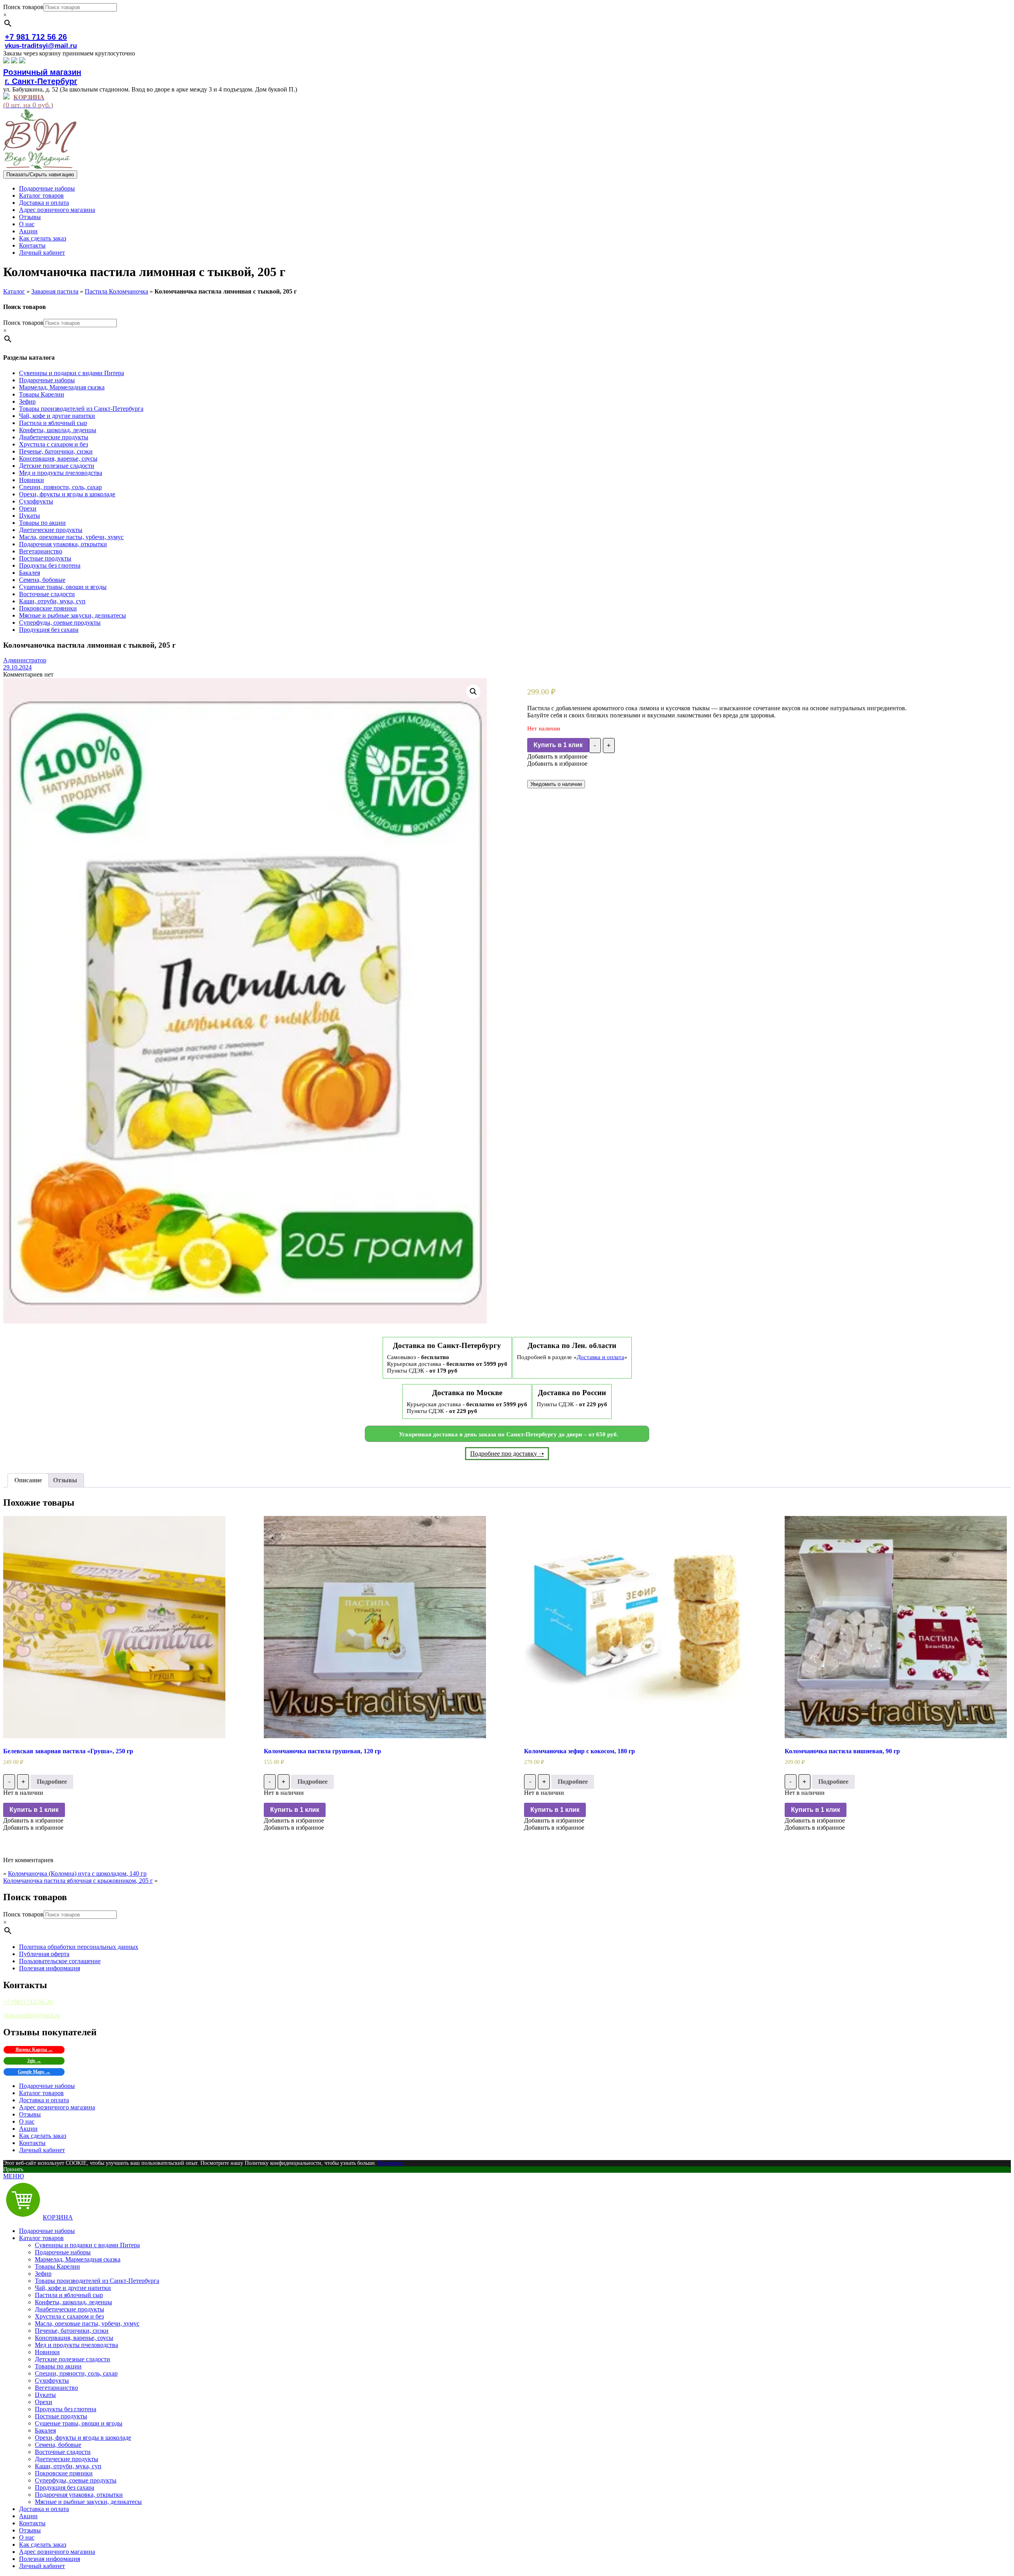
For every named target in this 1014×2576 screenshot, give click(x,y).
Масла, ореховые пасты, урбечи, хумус (71, 537)
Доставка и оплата (44, 203)
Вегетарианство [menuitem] (56, 2388)
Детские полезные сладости (57, 466)
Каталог (14, 291)
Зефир (27, 401)
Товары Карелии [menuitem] (57, 2266)
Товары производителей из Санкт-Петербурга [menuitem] (97, 2281)
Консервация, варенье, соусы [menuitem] (74, 2338)
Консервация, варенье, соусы (58, 459)
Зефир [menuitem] (43, 2274)
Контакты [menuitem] (32, 2523)
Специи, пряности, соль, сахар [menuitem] (76, 2373)
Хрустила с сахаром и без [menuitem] (69, 2316)
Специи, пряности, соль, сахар (60, 487)
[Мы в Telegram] (22, 61)
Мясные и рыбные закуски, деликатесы (72, 615)
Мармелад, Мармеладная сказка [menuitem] (78, 2259)
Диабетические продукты (54, 437)
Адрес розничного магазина (57, 210)
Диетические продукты (51, 530)
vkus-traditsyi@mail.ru (41, 46)
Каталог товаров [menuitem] (41, 2238)
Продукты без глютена (50, 565)
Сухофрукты (36, 501)
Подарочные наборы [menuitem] (47, 2231)
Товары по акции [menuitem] (58, 2366)
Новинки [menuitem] (47, 2352)
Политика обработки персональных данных (79, 1947)
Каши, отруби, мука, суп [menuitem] (68, 2466)
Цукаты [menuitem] (45, 2395)
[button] (557, 756)
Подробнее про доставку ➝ (507, 1454)
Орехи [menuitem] (44, 2402)
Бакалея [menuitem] (45, 2430)
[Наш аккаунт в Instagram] (14, 61)
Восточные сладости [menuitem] (63, 2452)
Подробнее (52, 1782)
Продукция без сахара (49, 630)
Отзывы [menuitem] (30, 2530)
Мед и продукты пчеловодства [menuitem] (76, 2345)
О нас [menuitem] (27, 2537)
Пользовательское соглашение (60, 1961)
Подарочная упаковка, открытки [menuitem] (79, 2495)
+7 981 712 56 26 (36, 37)
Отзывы (30, 217)
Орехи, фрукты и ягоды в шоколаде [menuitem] (83, 2438)
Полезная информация (50, 1968)
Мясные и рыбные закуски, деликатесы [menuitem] (88, 2502)
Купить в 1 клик (558, 745)
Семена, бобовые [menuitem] (58, 2445)
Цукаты (30, 516)
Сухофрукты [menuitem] (52, 2381)
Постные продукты (45, 558)
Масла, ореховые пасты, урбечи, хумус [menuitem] (87, 2323)
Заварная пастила (55, 291)
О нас (27, 224)
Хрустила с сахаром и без (53, 444)
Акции (28, 231)
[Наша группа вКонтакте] (6, 61)
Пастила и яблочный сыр (53, 423)
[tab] (28, 1480)
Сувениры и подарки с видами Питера (71, 373)
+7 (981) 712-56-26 (28, 2002)
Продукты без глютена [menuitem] (66, 2409)
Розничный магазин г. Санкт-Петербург (42, 77)
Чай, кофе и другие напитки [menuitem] (73, 2288)
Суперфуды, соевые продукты (60, 623)
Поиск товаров (23, 7)
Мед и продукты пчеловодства (61, 473)
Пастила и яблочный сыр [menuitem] (69, 2295)
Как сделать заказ (43, 238)
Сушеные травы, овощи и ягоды (63, 587)
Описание (28, 1480)
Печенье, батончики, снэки (56, 451)
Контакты (32, 245)
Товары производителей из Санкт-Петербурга (81, 409)
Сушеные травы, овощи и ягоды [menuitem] (79, 2423)
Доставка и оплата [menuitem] (44, 2509)
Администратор (25, 660)
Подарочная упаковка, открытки (63, 544)
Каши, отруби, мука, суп (52, 601)
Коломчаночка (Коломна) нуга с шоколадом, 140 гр (77, 1873)
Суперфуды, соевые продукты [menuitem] (76, 2480)
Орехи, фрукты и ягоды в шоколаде (67, 494)
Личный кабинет (42, 253)
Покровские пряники (48, 608)
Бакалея (30, 573)
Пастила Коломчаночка (116, 291)
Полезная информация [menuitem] (50, 2559)
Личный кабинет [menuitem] (42, 2566)
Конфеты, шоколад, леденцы (58, 430)
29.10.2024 (17, 667)
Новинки (31, 480)
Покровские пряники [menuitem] (64, 2473)
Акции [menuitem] (28, 2516)
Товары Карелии (42, 394)
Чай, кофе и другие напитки (57, 416)
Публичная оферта (44, 1954)
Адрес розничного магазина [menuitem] (57, 2552)
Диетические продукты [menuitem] (67, 2459)
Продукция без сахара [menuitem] (65, 2487)
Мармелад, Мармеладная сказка (62, 387)
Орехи (28, 508)
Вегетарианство (41, 551)
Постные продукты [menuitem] (61, 2416)
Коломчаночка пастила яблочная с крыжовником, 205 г (78, 1881)
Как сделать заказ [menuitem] (43, 2545)
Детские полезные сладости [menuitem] (72, 2359)
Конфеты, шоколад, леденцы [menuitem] (73, 2302)
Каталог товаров (41, 195)
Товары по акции (42, 523)
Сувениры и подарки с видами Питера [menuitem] (87, 2245)
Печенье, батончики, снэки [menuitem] (72, 2331)
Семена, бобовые (42, 580)
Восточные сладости (47, 594)
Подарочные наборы (47, 188)
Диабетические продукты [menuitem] (70, 2309)
